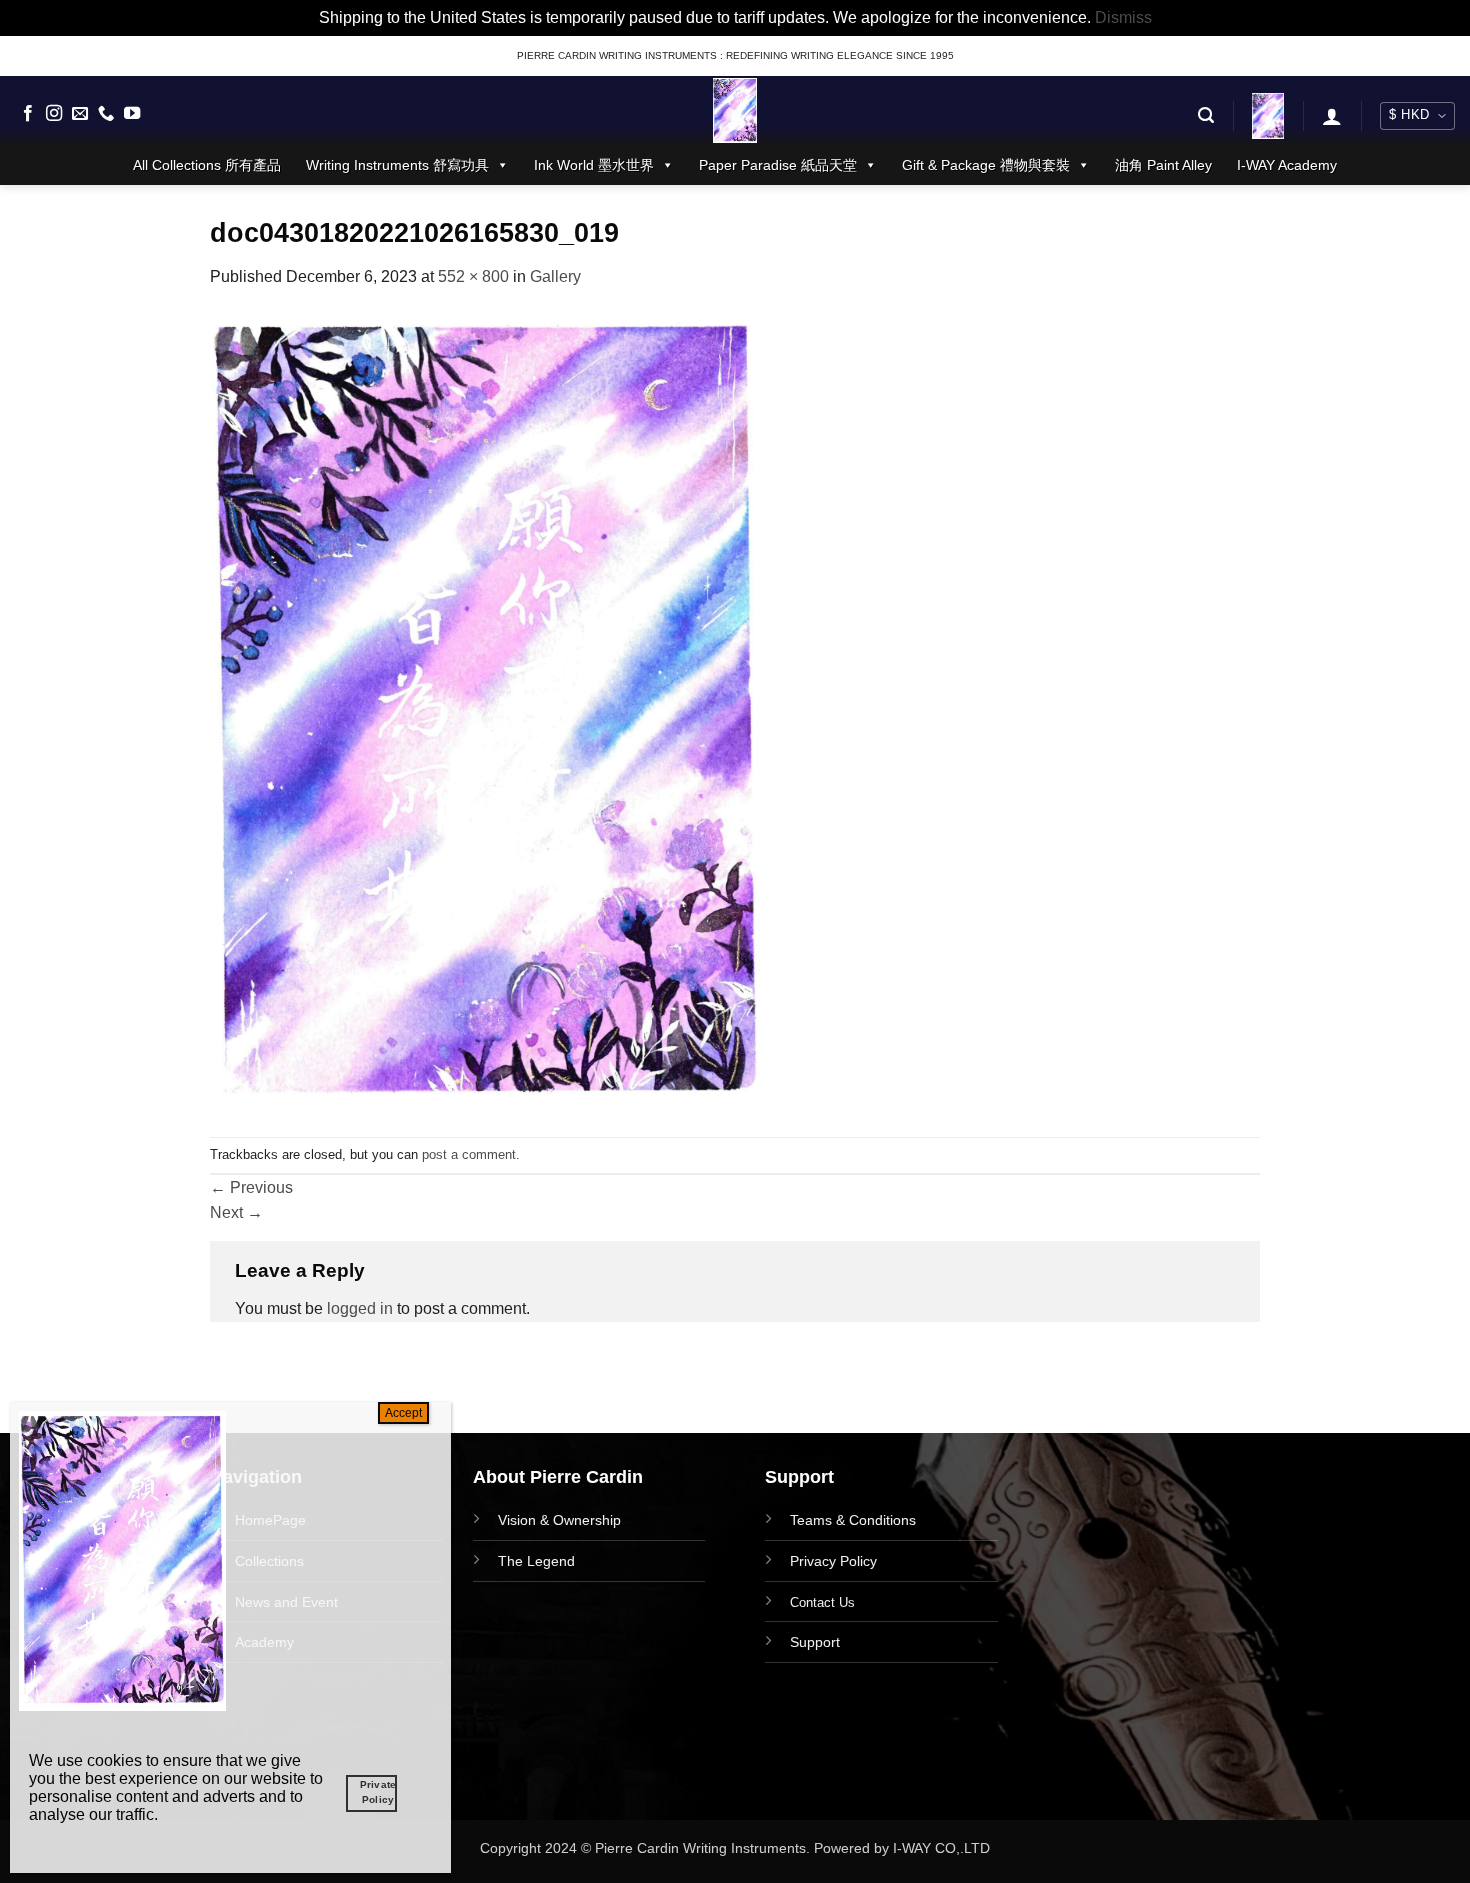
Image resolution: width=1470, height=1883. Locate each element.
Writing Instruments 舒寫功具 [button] (397, 165)
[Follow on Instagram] (54, 114)
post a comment (469, 1154)
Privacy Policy (833, 1561)
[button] (1206, 115)
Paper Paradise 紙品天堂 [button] (778, 165)
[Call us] (106, 114)
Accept (403, 1413)
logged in (360, 1308)
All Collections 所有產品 (207, 165)
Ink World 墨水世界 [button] (594, 165)
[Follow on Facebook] (28, 114)
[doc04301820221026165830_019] (486, 711)
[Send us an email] (80, 114)
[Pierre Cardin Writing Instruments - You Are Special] (735, 110)
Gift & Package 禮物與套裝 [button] (986, 165)
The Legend (536, 1561)
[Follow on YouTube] (132, 114)
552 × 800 (473, 276)
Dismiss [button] (1123, 17)
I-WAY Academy (1287, 165)
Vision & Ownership (559, 1520)
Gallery (555, 276)
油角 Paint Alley (1163, 165)
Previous (251, 1187)
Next (236, 1212)
